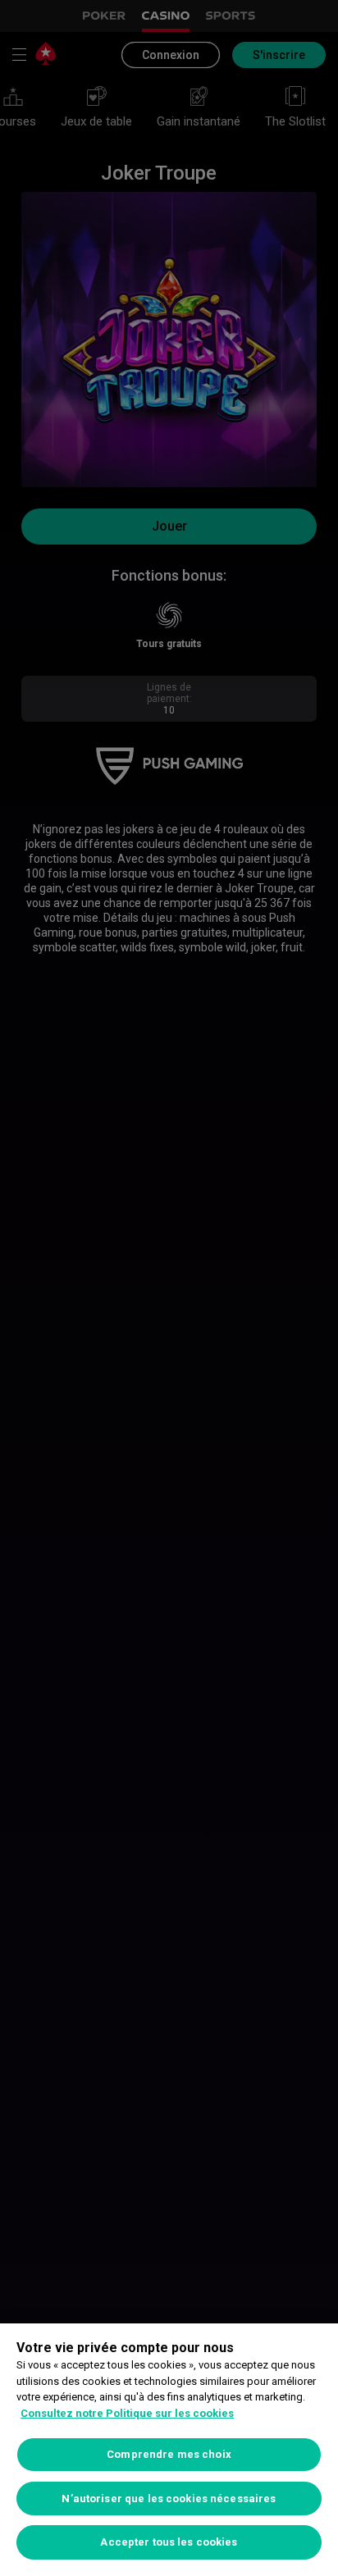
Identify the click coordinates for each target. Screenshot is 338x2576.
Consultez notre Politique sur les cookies (127, 2413)
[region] (169, 2450)
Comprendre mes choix (169, 2454)
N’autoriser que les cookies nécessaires (169, 2498)
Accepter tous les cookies (169, 2542)
